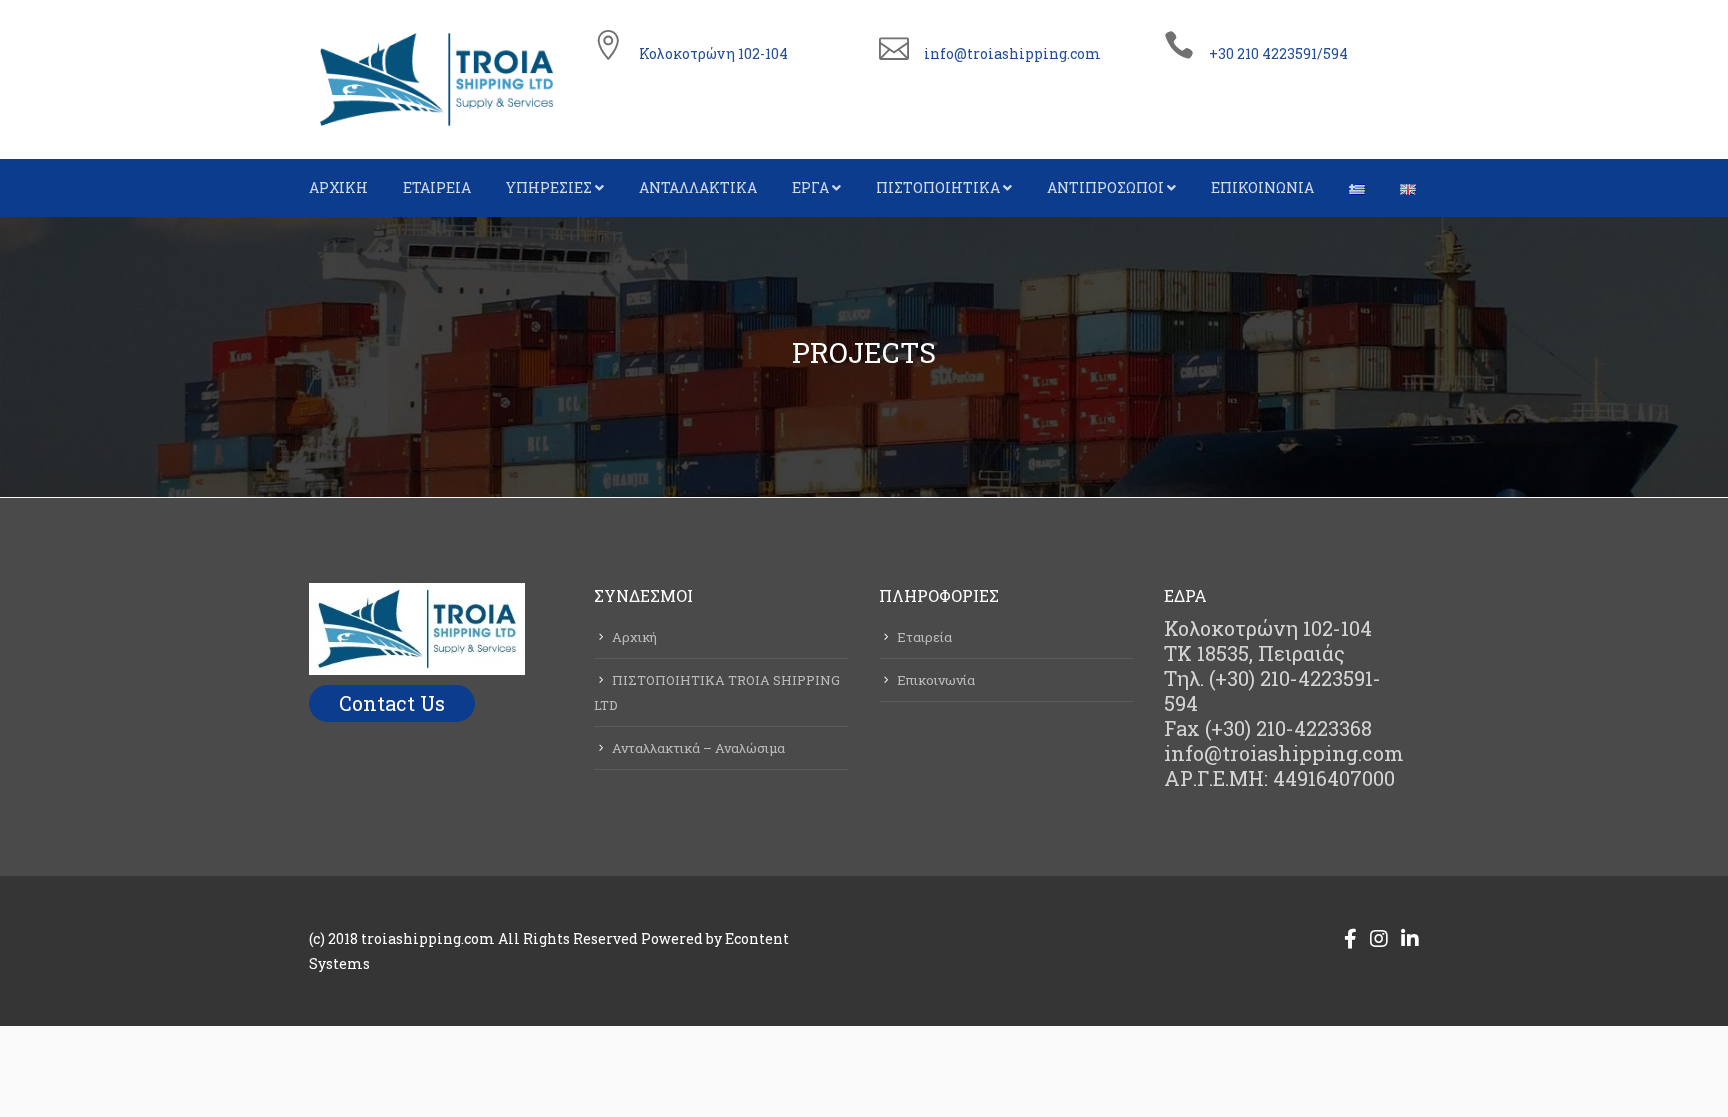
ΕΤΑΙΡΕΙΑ (437, 187)
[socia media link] (1350, 938)
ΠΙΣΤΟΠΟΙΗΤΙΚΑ (938, 187)
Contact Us (392, 703)
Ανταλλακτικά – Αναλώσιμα (698, 748)
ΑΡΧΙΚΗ (338, 187)
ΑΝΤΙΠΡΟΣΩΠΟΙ (1105, 187)
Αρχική (634, 637)
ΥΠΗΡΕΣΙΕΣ (549, 187)
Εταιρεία (924, 637)
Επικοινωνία (936, 680)
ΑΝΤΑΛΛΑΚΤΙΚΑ (698, 187)
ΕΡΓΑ (810, 187)
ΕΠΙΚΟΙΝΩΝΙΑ (1262, 187)
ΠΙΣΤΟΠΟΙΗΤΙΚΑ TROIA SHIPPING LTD (717, 692)
